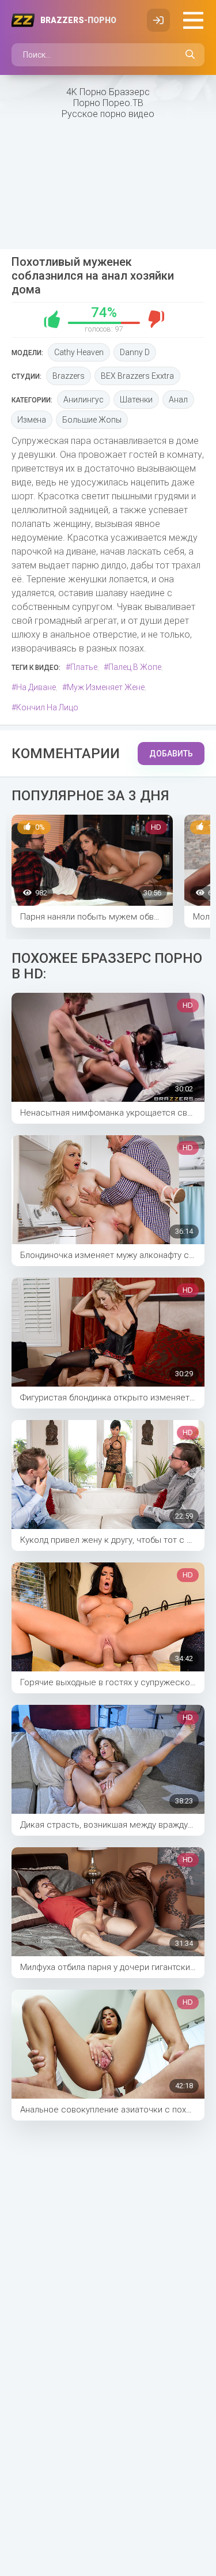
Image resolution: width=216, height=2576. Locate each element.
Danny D (135, 352)
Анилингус (84, 400)
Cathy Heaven (79, 352)
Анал (178, 400)
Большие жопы (92, 420)
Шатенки (136, 400)
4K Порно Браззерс (108, 92)
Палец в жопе (135, 667)
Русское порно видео (108, 114)
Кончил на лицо (47, 707)
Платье (84, 667)
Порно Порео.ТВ (108, 103)
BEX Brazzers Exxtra (137, 376)
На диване (36, 687)
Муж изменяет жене (106, 687)
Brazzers (78, 20)
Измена (32, 420)
